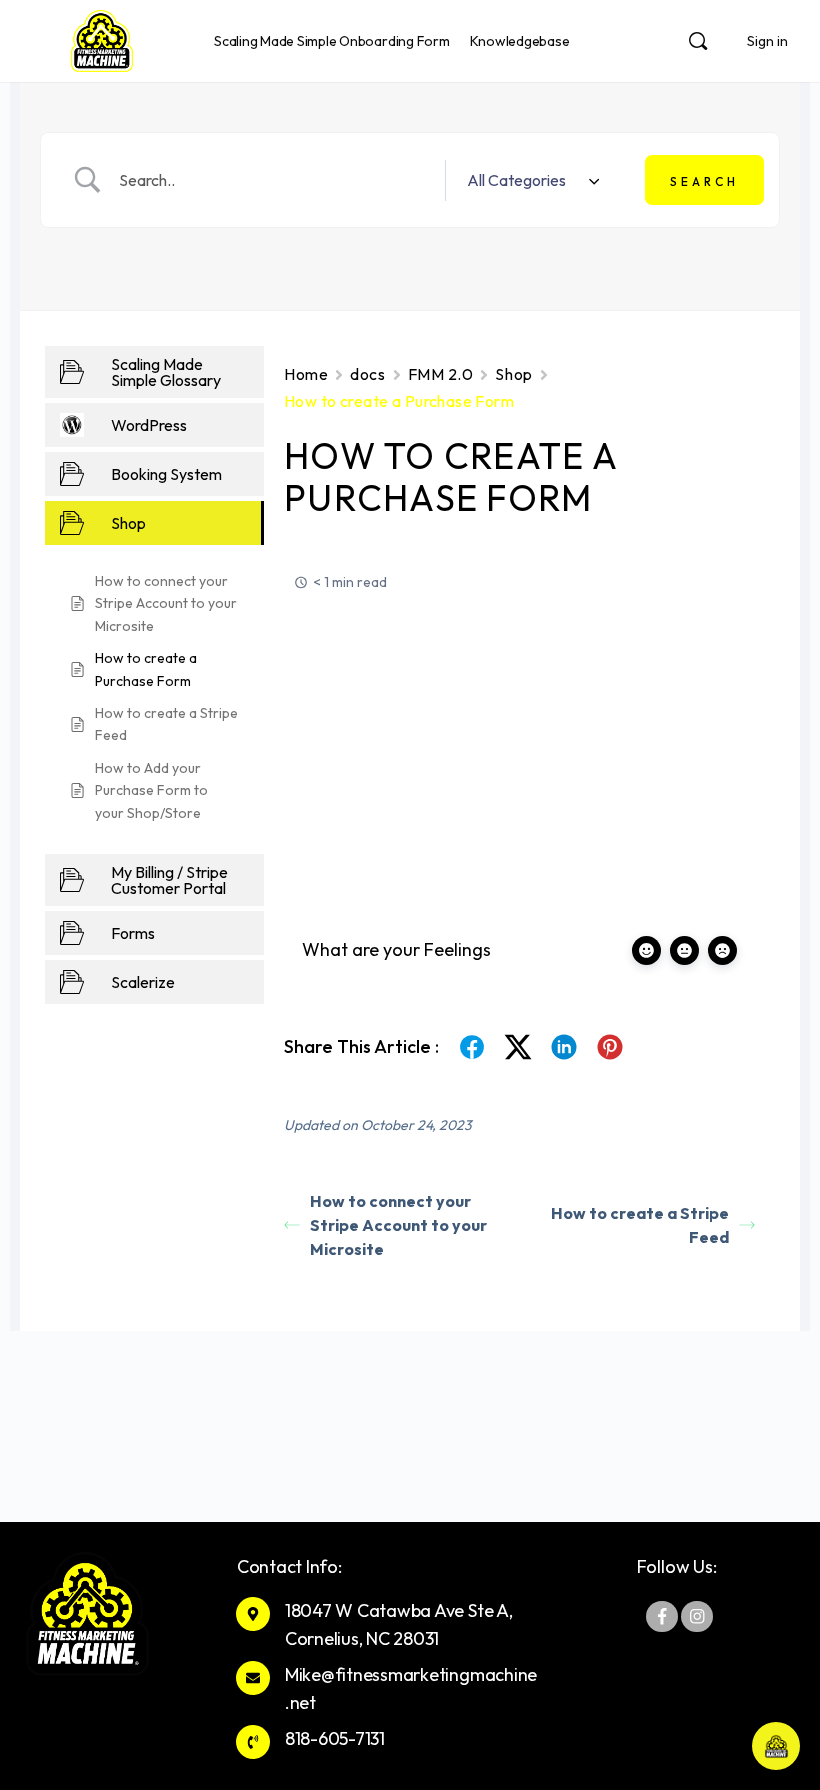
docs (367, 374)
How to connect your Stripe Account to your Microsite (398, 1225)
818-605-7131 (335, 1738)
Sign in (767, 41)
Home (306, 374)
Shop (513, 374)
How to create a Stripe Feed (640, 1225)
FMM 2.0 (441, 374)
